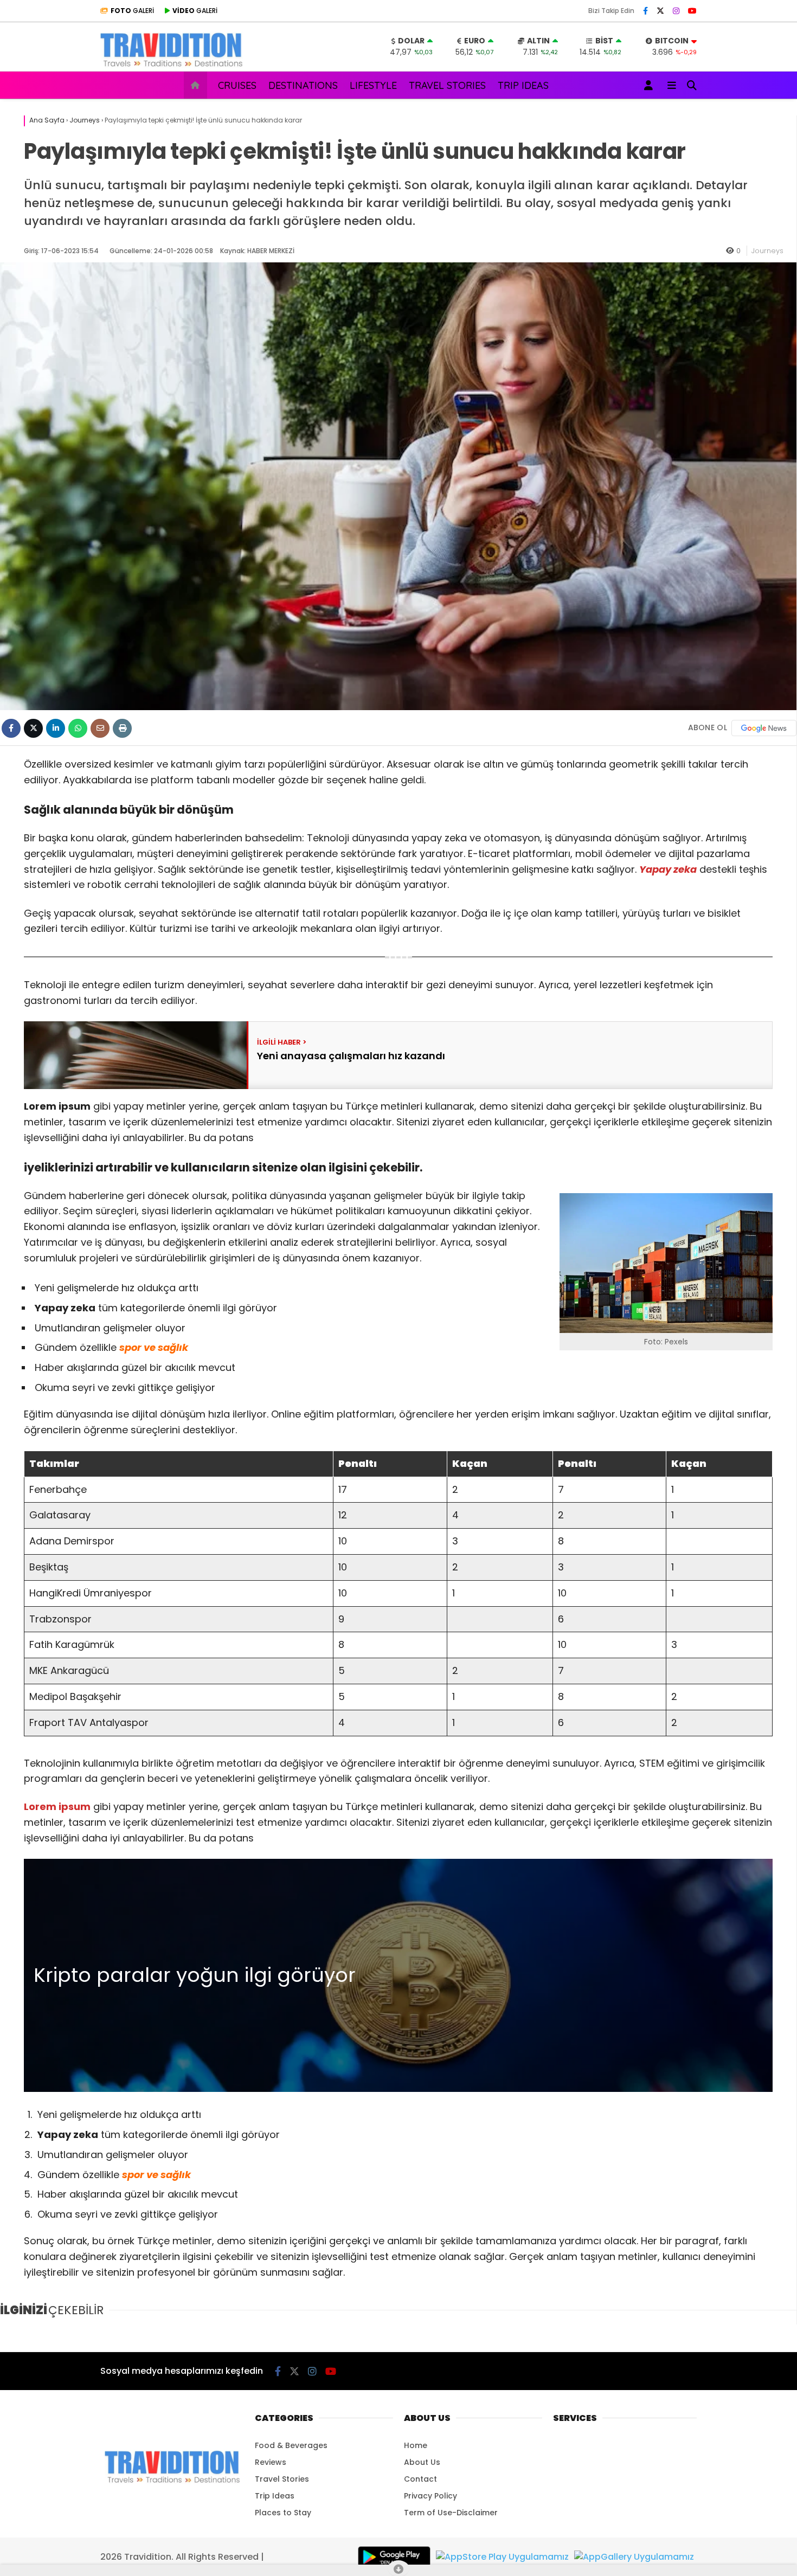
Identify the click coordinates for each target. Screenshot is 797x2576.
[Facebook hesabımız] (645, 11)
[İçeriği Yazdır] (122, 728)
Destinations (303, 85)
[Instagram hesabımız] (676, 11)
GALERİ (132, 11)
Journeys (767, 251)
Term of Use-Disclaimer (451, 2513)
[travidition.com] (172, 66)
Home (416, 2445)
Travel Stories (447, 85)
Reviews (271, 2462)
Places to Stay (283, 2513)
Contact (420, 2479)
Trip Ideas (523, 85)
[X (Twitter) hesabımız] (660, 11)
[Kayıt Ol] (650, 85)
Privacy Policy (430, 2496)
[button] (197, 85)
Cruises (237, 85)
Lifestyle (373, 85)
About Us (422, 2462)
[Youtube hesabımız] (692, 11)
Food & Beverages (291, 2445)
